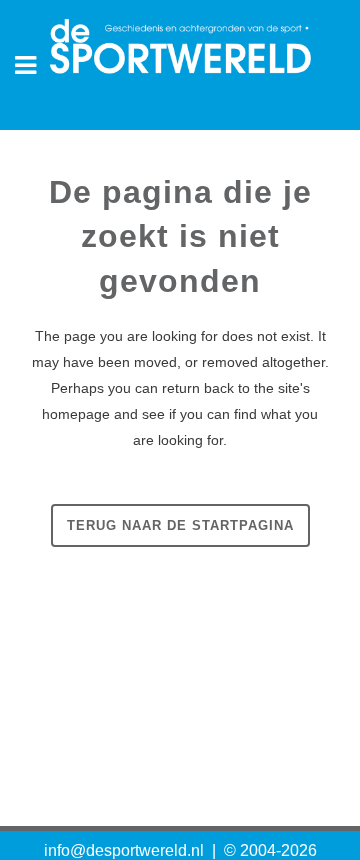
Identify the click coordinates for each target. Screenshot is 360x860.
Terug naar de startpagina (180, 525)
